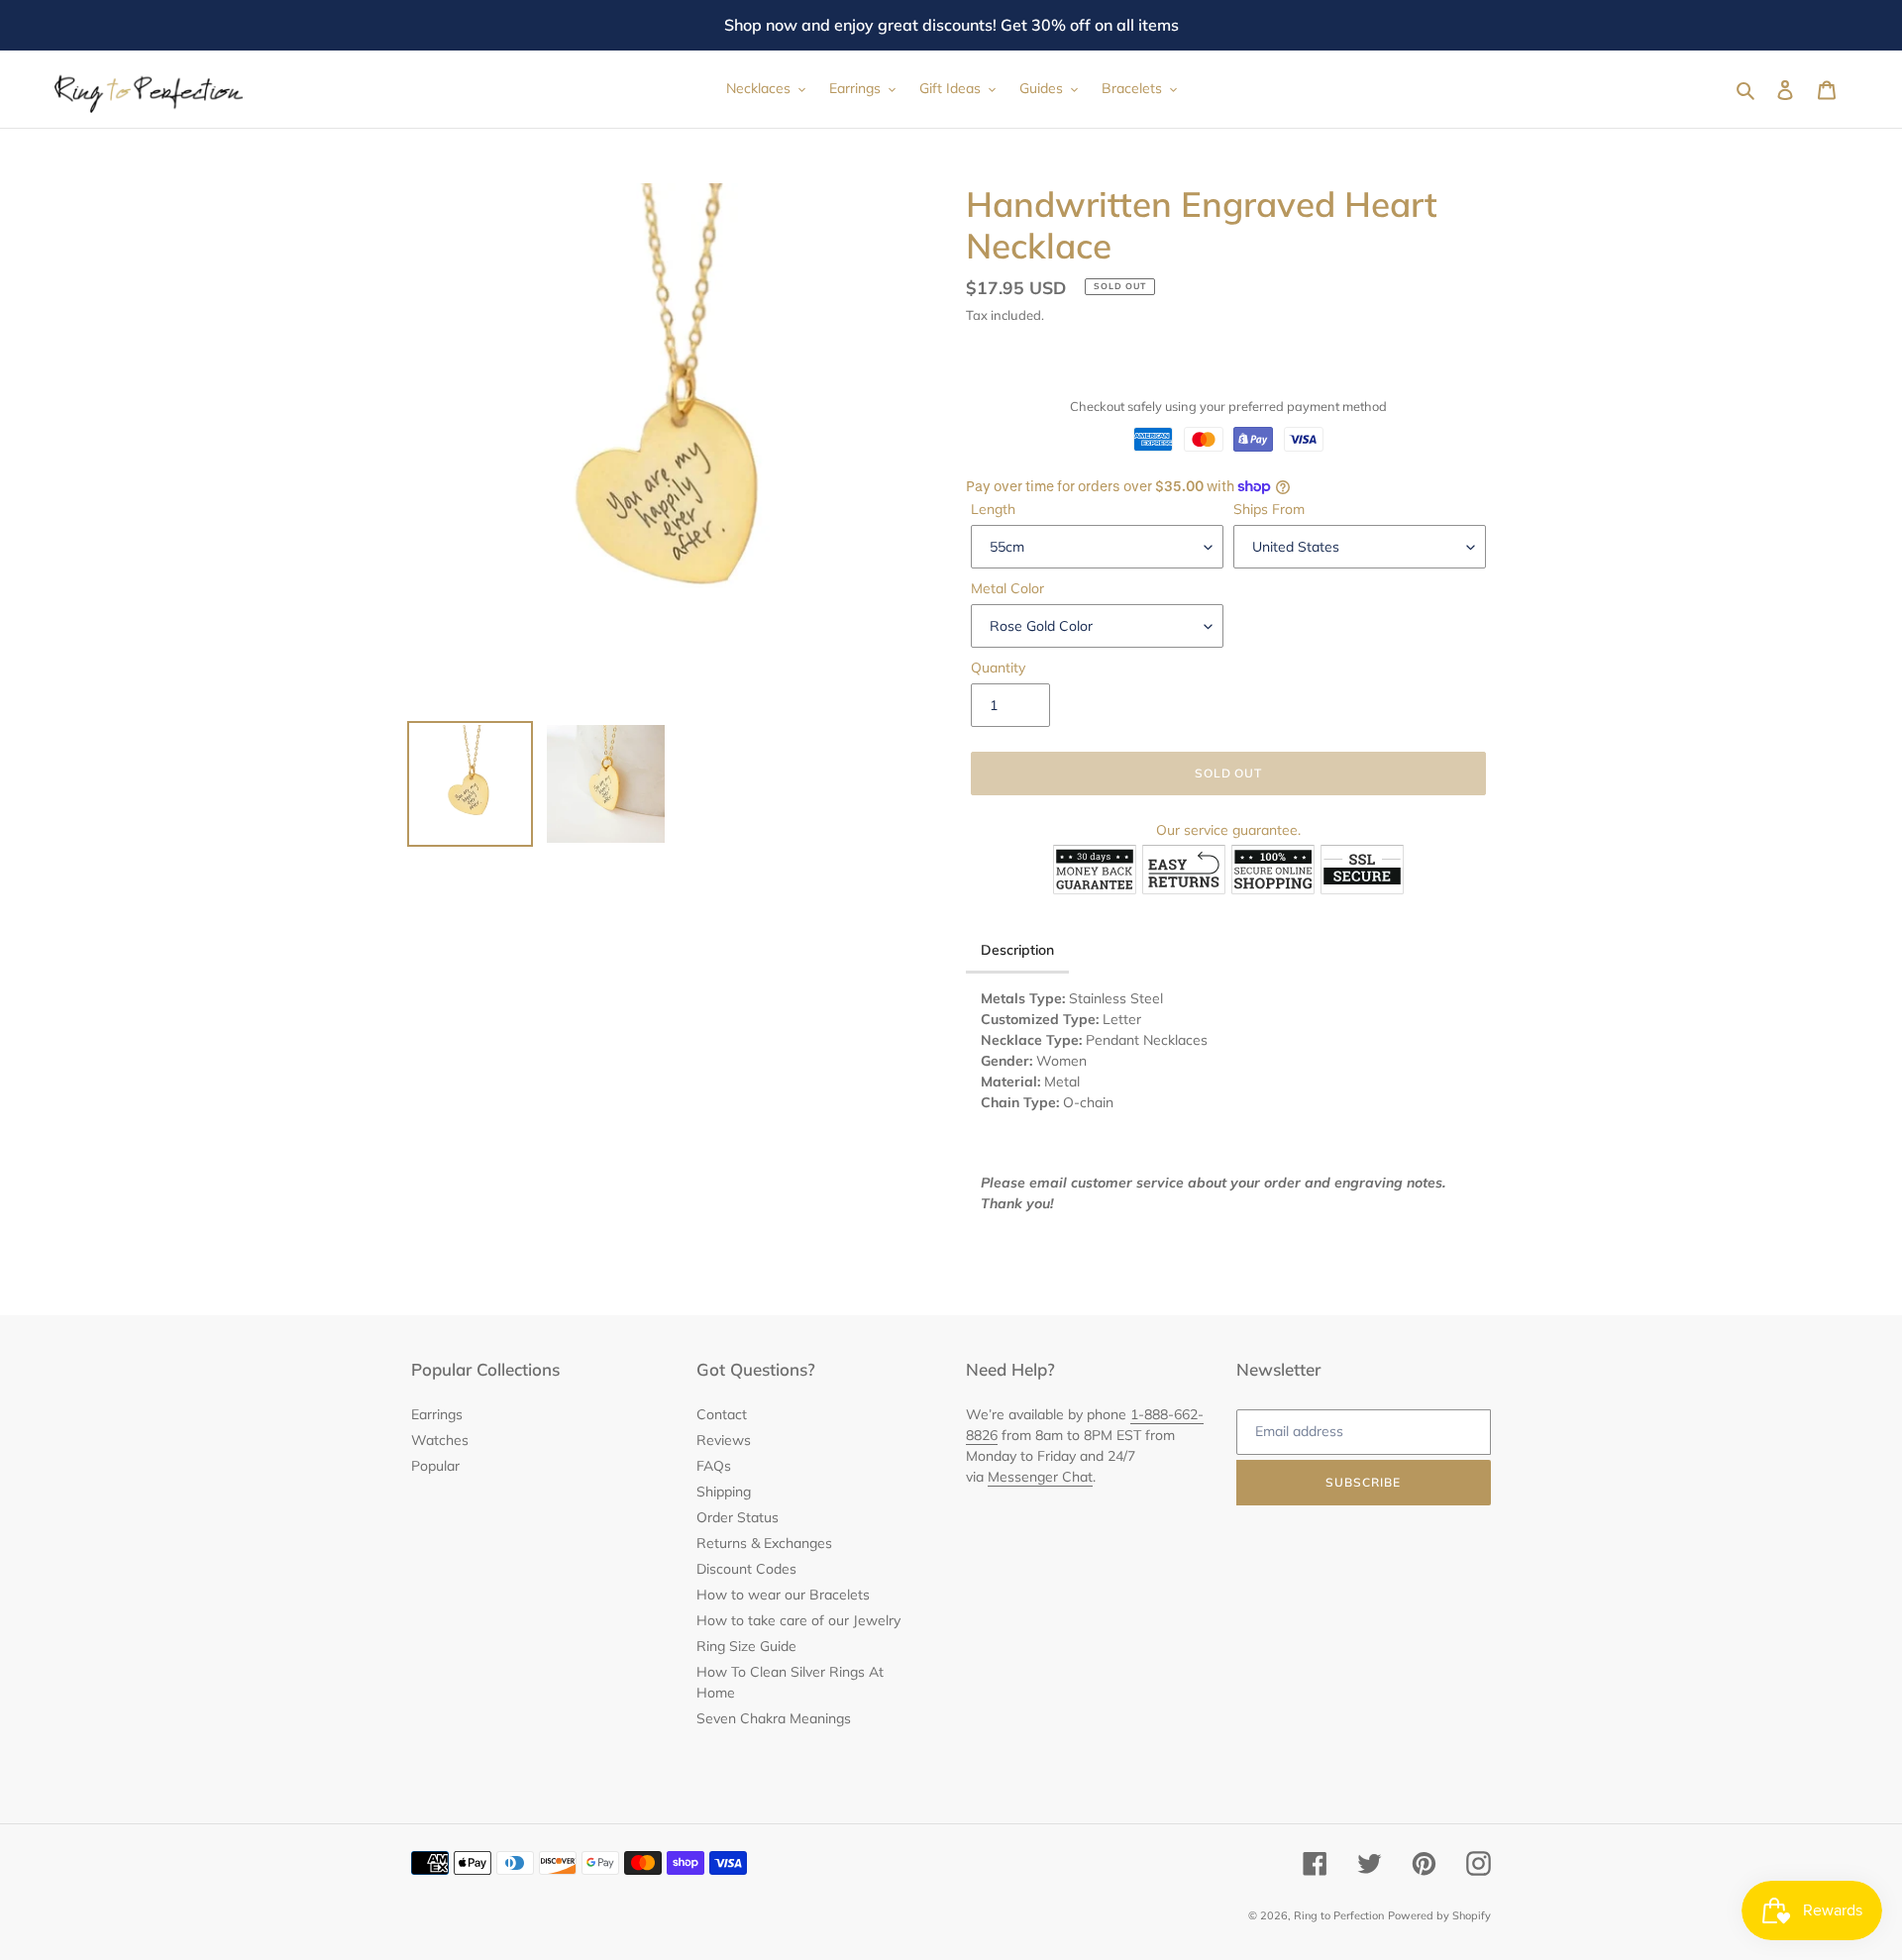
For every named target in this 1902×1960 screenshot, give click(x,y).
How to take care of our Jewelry (798, 1620)
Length (993, 509)
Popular (435, 1466)
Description (1017, 950)
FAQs (714, 1466)
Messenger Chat (1040, 1477)
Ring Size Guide (746, 1646)
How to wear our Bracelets (783, 1595)
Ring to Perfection (1339, 1915)
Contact (722, 1414)
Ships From (1269, 509)
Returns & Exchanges (764, 1543)
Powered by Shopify (1439, 1915)
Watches (440, 1440)
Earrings (437, 1414)
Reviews (724, 1440)
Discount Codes (746, 1569)
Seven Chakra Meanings (774, 1718)
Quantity (998, 668)
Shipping (724, 1492)
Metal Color (1007, 588)
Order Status (738, 1517)
